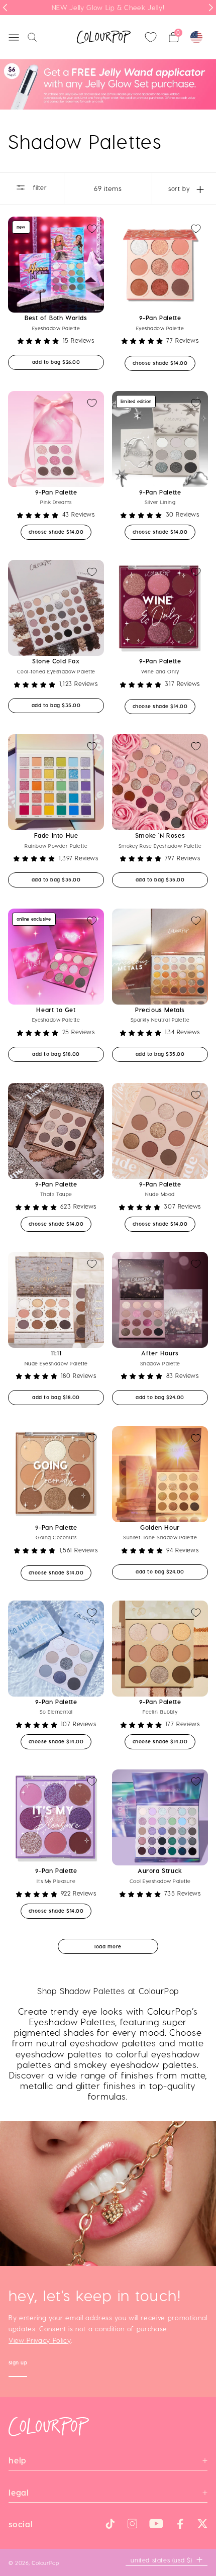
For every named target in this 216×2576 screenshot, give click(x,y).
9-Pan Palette (160, 318)
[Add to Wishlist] (92, 229)
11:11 (56, 1353)
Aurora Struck (160, 1870)
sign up (18, 2364)
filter (39, 187)
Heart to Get (56, 1010)
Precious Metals (160, 1010)
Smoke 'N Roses (160, 835)
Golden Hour (160, 1527)
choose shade (164, 363)
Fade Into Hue (56, 835)
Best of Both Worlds (56, 318)
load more (108, 1946)
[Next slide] (211, 8)
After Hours (160, 1353)
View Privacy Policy (40, 2340)
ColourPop (45, 2563)
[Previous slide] (5, 8)
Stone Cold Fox (56, 661)
